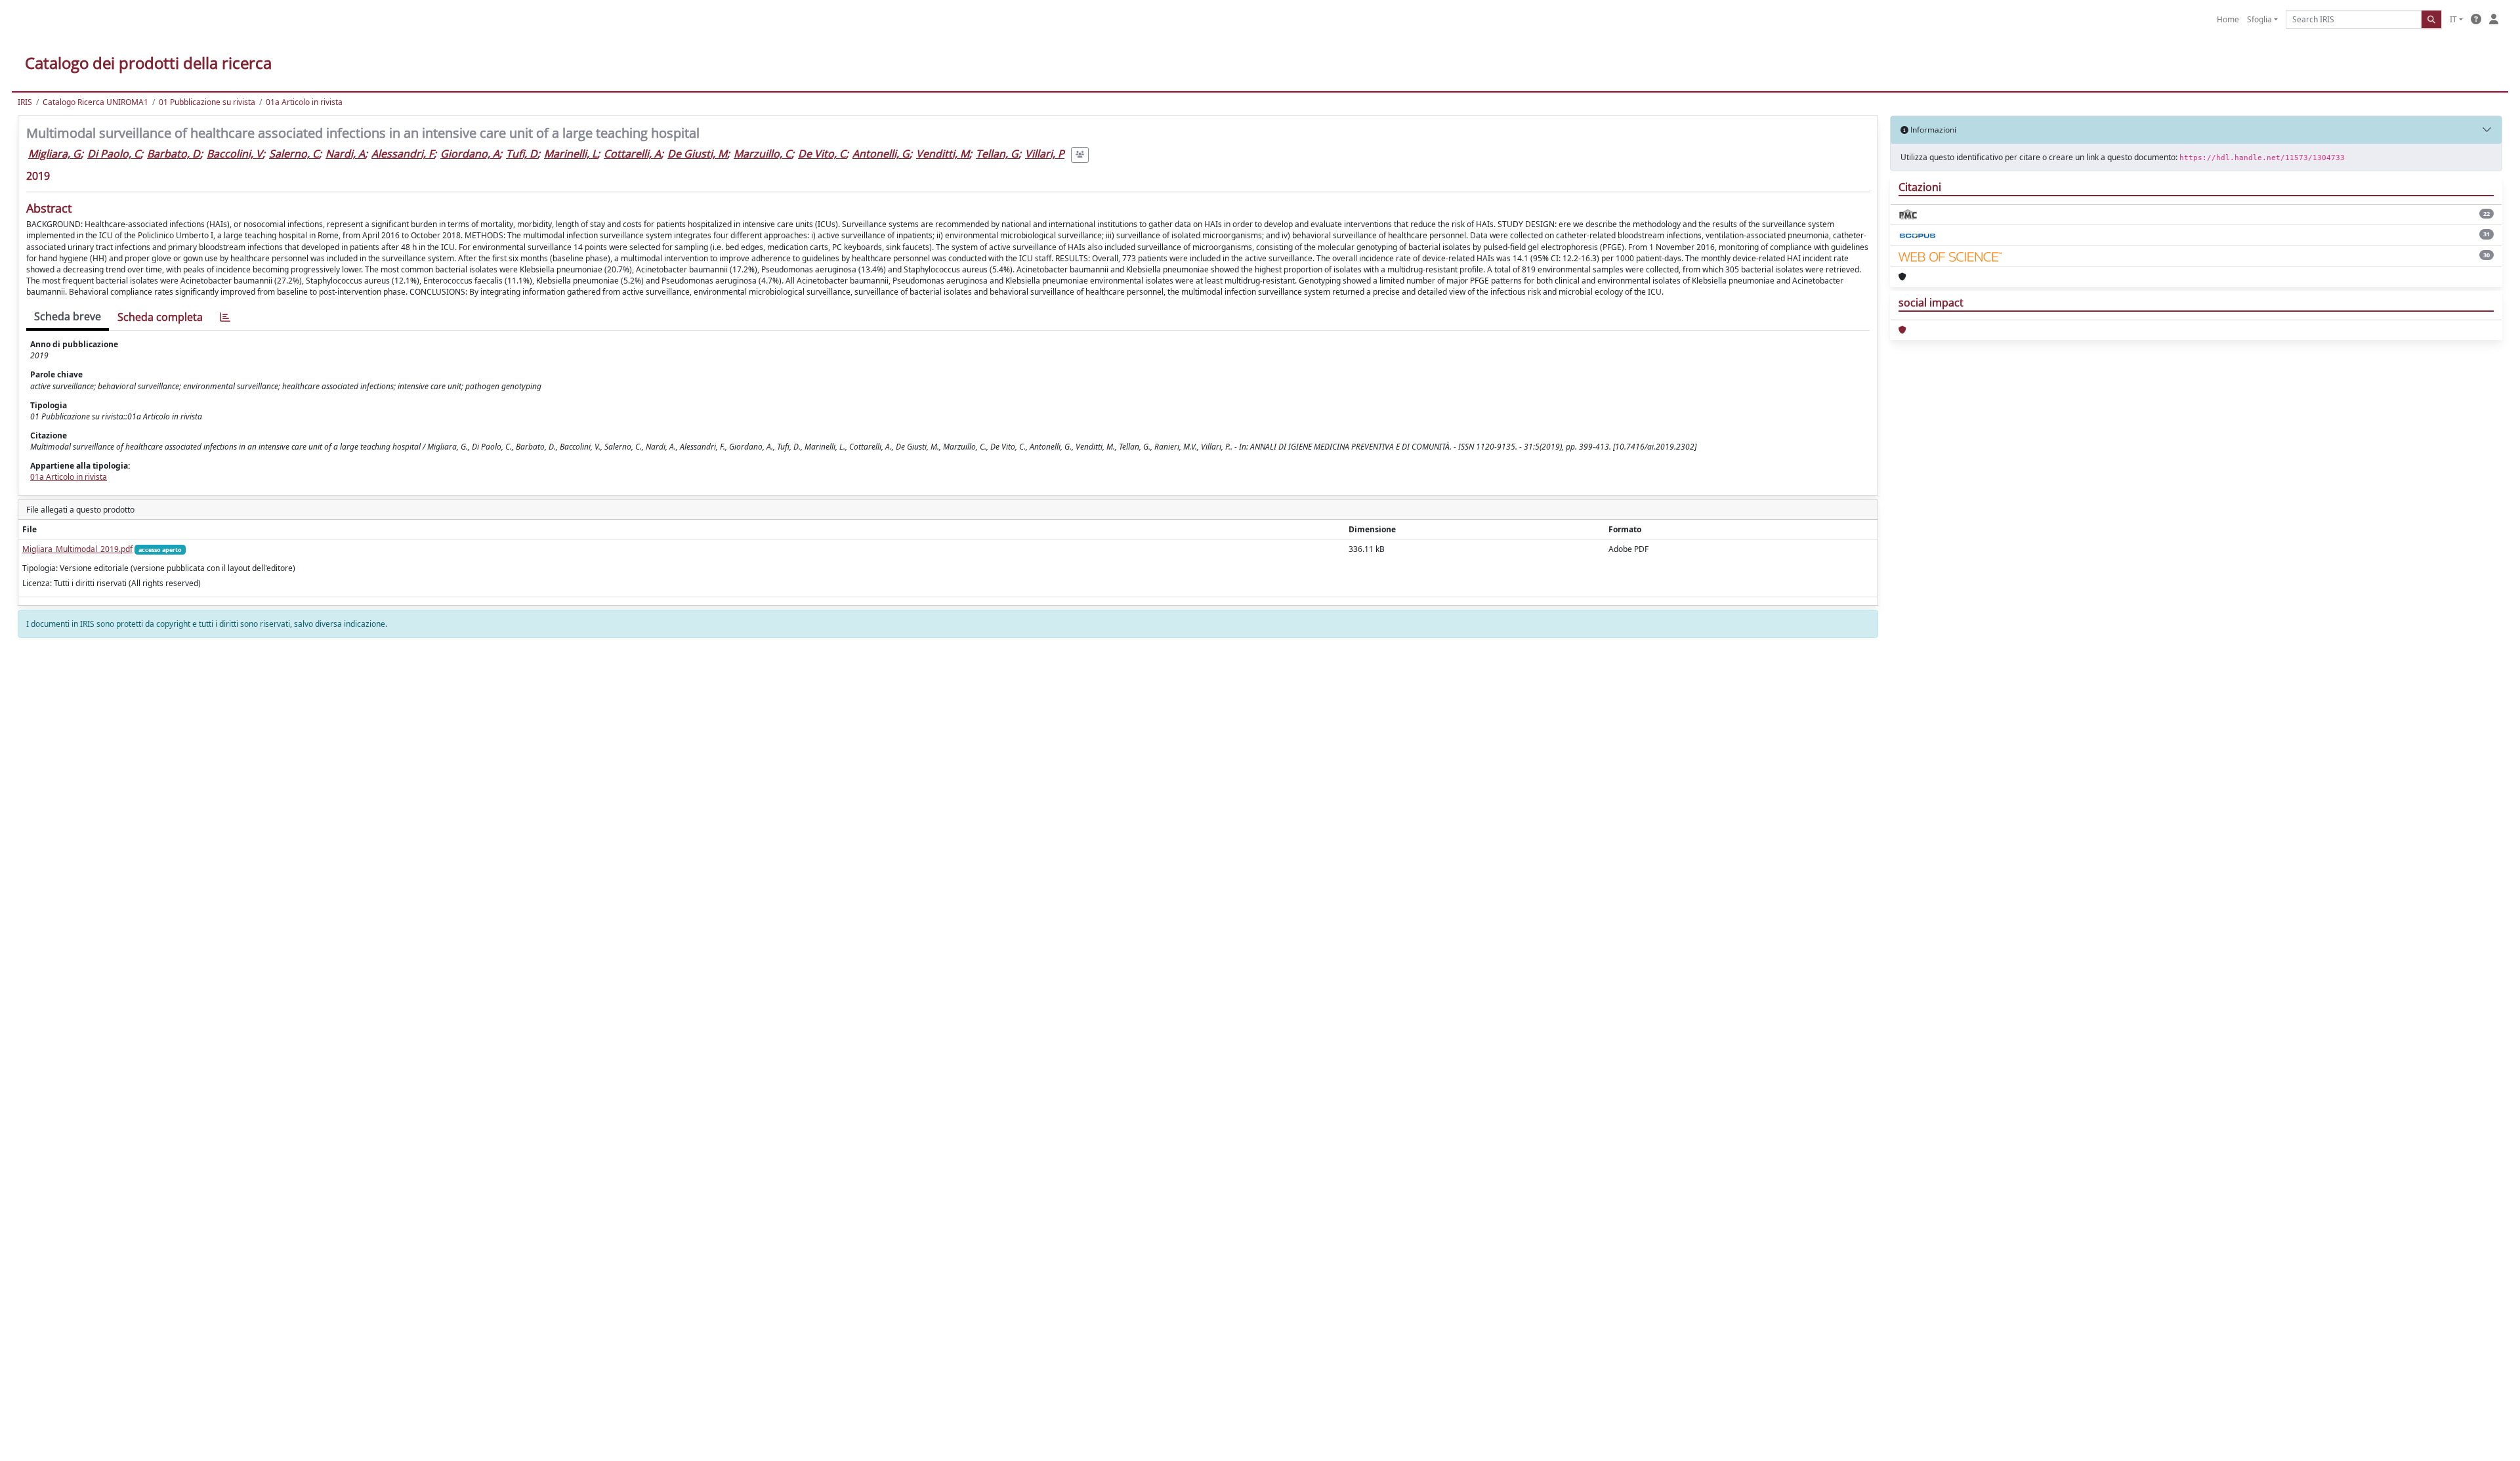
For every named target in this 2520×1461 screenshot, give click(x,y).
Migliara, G (54, 154)
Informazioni (1932, 130)
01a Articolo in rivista (304, 102)
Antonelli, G (881, 154)
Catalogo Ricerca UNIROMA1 (95, 102)
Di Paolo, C (114, 154)
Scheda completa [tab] (160, 317)
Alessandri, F (403, 154)
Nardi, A (345, 154)
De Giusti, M (697, 154)
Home (2228, 19)
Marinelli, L (571, 154)
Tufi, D (522, 154)
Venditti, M (943, 154)
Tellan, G (997, 154)
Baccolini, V (235, 154)
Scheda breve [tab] (68, 316)
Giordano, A (470, 154)
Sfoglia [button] (2259, 19)
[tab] (225, 317)
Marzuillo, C (763, 154)
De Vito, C (822, 154)
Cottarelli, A (632, 154)
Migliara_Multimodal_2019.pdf (77, 549)
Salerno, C (294, 154)
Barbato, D (174, 154)
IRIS (25, 102)
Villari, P (1045, 154)
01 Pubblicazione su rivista (207, 102)
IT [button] (2453, 19)
